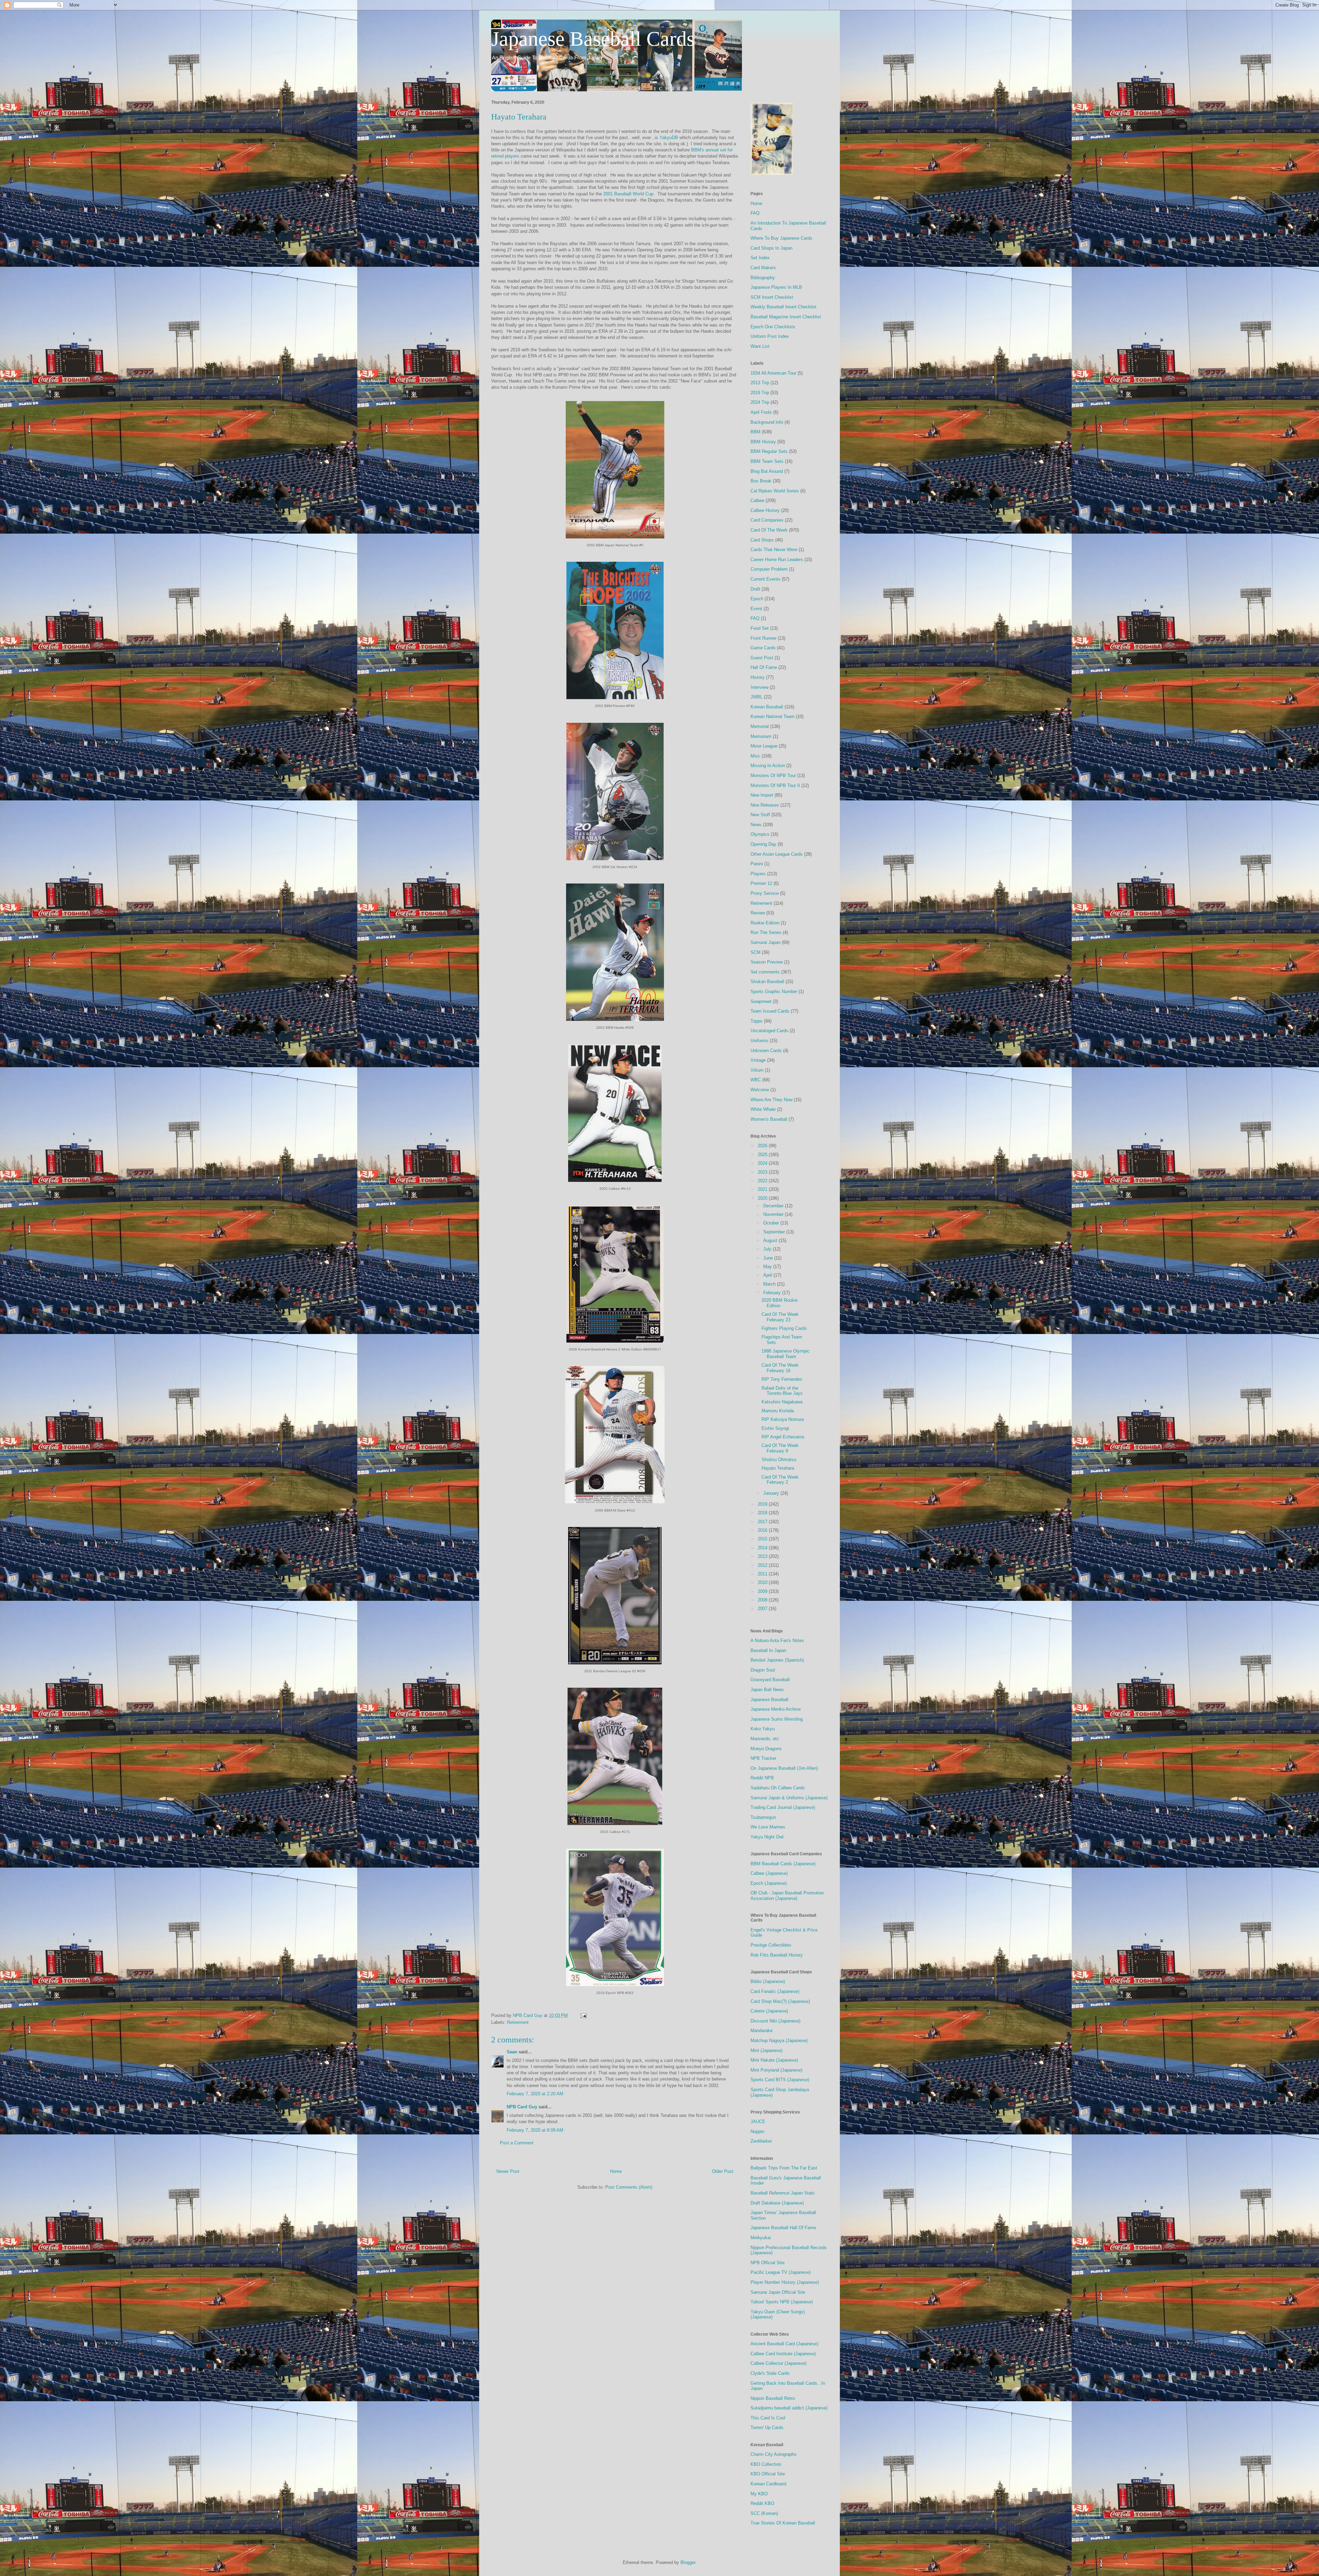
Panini (757, 864)
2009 (763, 1591)
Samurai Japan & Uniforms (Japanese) (789, 1798)
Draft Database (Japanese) (777, 2203)
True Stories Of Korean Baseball (783, 2523)
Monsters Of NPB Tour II (775, 785)
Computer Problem (769, 569)
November (774, 1214)
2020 (763, 1198)
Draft (755, 589)
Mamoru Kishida (778, 1411)
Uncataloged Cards (769, 1031)
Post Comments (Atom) (629, 2187)
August (771, 1240)
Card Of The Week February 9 (780, 1448)
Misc (755, 756)
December (774, 1206)
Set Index (760, 258)
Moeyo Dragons (766, 1749)
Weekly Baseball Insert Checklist (783, 307)
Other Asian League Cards (777, 854)
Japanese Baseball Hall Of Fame (783, 2228)
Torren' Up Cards (767, 2427)
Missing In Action (768, 766)
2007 (763, 1609)
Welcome (760, 1090)
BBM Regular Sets (769, 451)
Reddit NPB (762, 1778)
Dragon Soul (763, 1670)
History (758, 677)
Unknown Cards (766, 1051)
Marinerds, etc (765, 1739)
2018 (763, 1513)
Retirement (518, 2022)
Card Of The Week (769, 530)
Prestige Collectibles (771, 1945)
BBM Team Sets (767, 461)
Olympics (760, 834)
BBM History (763, 442)
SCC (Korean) (764, 2513)
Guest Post (762, 658)
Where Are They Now (771, 1100)
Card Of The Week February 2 (780, 1480)
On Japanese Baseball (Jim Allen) (784, 1768)
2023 (763, 1172)
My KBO (759, 2494)
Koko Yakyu (763, 1729)
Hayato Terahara (778, 1468)
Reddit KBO (762, 2503)
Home (616, 2171)
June (769, 1258)
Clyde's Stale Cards (770, 2373)
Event (756, 609)
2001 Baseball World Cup (628, 194)
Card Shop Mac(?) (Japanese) (780, 2001)
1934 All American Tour (773, 373)
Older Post (723, 2171)
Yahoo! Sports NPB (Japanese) (782, 2302)
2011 (763, 1574)
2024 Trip (760, 402)
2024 (763, 1163)
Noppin (757, 2132)
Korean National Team (773, 716)
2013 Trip (760, 383)
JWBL (757, 697)
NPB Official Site (768, 2263)
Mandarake (762, 2031)
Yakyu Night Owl (767, 1837)
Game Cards (763, 648)
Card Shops (762, 540)
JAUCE (758, 2122)
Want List (760, 346)
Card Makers (763, 268)
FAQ (755, 213)
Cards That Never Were (774, 550)
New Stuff (760, 815)
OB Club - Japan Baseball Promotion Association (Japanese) (787, 1896)
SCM (756, 952)
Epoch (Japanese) (769, 1883)
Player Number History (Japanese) (785, 2282)
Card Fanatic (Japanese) (775, 1991)
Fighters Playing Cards (784, 1328)
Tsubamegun (763, 1817)
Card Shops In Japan (771, 248)
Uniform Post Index (770, 336)
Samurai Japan (765, 942)
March (770, 1284)
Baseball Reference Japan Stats (783, 2193)
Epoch (757, 599)
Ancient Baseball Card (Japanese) (784, 2344)
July (768, 1249)
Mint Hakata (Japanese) (774, 2060)
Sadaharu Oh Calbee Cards (778, 1788)
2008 (763, 1600)
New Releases (765, 805)
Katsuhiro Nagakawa (782, 1402)
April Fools (761, 412)
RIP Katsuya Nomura (783, 1419)
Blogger (688, 2562)
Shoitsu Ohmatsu (779, 1460)
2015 (763, 1539)
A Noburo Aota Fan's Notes (777, 1640)
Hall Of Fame (764, 667)
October (772, 1223)
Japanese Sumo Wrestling (777, 1719)
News (756, 825)
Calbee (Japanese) (769, 1873)
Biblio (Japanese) (768, 1981)
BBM (756, 432)
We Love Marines (768, 1827)
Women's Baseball (769, 1119)
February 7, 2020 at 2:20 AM (535, 2094)
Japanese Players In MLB (776, 287)
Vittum (757, 1070)
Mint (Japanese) (766, 2050)
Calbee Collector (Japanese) (779, 2363)
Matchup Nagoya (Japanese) (779, 2041)
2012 (763, 1565)
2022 (763, 1181)
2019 (763, 1504)
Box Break (761, 481)
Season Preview (767, 962)
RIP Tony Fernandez (782, 1379)
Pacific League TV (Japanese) (781, 2272)
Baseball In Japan (768, 1650)
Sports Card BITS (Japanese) (780, 2080)
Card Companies (767, 520)
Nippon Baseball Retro (773, 2398)
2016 (763, 1530)
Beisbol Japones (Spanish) (777, 1660)
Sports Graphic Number (774, 991)
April (768, 1275)
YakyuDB (669, 138)
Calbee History (765, 510)
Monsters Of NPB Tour (773, 776)
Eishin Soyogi (775, 1428)
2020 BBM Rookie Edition (780, 1303)
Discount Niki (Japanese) (775, 2021)
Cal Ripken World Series (775, 491)
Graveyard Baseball (770, 1680)
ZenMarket (761, 2141)
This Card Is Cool (768, 2418)
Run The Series (766, 932)
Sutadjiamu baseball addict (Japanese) (789, 2408)
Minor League (764, 746)
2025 (763, 1155)
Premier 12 (761, 883)
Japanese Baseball (769, 1700)
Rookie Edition (765, 923)
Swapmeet (761, 1001)
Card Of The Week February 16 (780, 1368)
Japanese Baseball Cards (593, 39)
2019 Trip (760, 393)
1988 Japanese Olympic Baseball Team (786, 1354)
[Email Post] (583, 2015)
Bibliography (763, 278)
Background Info (767, 422)
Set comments (765, 972)
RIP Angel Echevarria (783, 1437)
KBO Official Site (768, 2474)
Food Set (760, 628)
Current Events (765, 579)
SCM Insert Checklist (772, 297)
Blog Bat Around (767, 471)
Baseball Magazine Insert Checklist (786, 317)
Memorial (760, 726)
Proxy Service (765, 893)
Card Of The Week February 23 (780, 1317)
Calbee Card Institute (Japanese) (783, 2354)
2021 (763, 1189)
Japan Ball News (767, 1690)
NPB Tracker (763, 1758)
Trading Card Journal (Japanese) (783, 1807)
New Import (762, 795)
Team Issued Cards (770, 1011)
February (773, 1293)
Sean (512, 2052)
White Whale (763, 1109)
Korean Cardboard (768, 2484)
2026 (763, 1146)
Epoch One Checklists (773, 327)
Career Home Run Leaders (777, 560)
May (768, 1267)
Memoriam (761, 736)
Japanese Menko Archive (776, 1709)
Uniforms (759, 1041)
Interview (759, 687)
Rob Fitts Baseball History (777, 1955)
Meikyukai (761, 2238)
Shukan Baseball (767, 982)
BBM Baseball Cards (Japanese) (783, 1864)
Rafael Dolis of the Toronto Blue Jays (782, 1391)
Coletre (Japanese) (769, 2011)
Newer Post (508, 2171)
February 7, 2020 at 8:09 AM (535, 2130)
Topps (757, 1021)
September (775, 1232)
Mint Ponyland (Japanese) (776, 2070)
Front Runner (763, 638)
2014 (763, 1548)
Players (758, 874)
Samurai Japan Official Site (778, 2292)
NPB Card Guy (522, 2107)
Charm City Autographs (774, 2454)
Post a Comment (517, 2143)
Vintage (758, 1060)
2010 (763, 1582)
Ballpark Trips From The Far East (784, 2168)
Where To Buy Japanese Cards (781, 238)
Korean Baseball (767, 707)
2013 (763, 1556)
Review (758, 913)
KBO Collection (766, 2464)
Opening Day (763, 844)
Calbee (757, 500)
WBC (756, 1080)
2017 (763, 1522)
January (772, 1493)
